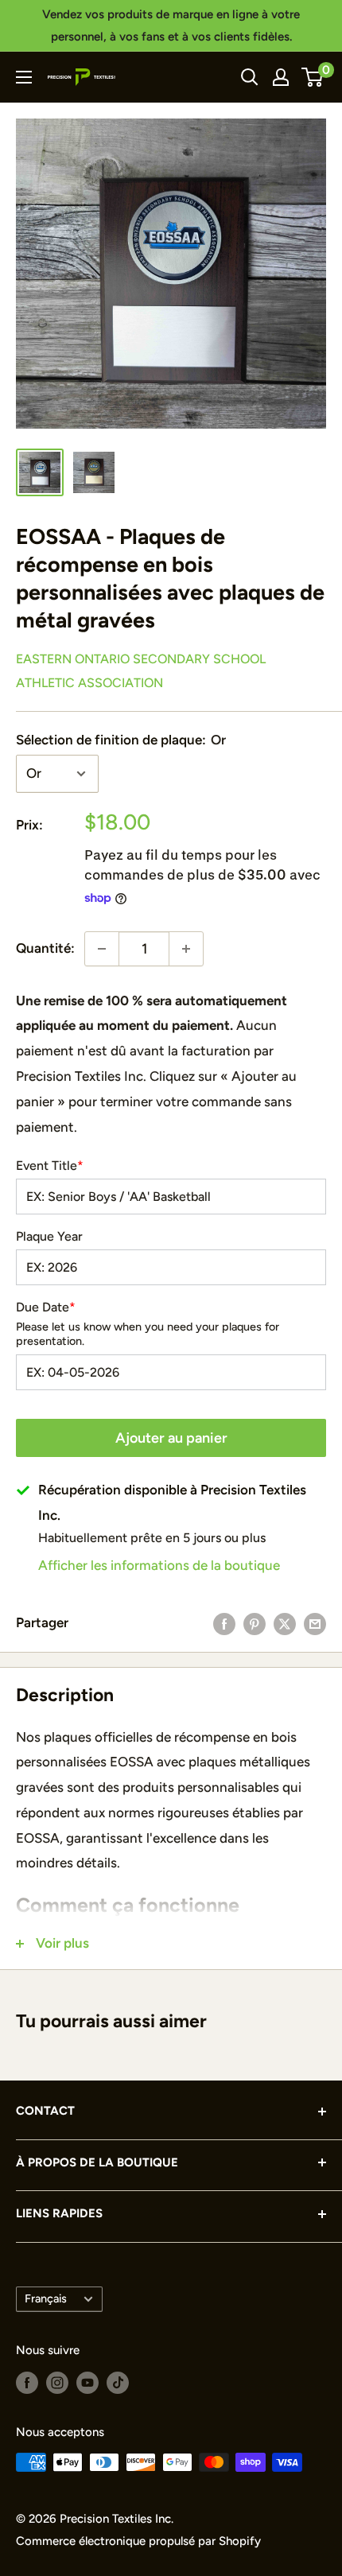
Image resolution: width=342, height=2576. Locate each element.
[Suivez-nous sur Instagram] (57, 2382)
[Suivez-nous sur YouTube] (87, 2382)
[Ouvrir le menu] (24, 77)
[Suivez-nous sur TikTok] (118, 2382)
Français (46, 2298)
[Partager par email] (315, 1623)
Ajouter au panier (171, 1438)
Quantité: (45, 948)
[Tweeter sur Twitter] (285, 1623)
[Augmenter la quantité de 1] (186, 949)
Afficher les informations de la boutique (159, 1565)
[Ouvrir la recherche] (250, 77)
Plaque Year (49, 1237)
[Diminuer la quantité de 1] (102, 949)
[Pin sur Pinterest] (255, 1623)
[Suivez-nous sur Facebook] (27, 2382)
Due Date (46, 1307)
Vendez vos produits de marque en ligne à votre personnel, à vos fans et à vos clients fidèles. (171, 25)
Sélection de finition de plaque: (121, 740)
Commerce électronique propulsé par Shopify (138, 2541)
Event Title (50, 1166)
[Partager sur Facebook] (224, 1623)
